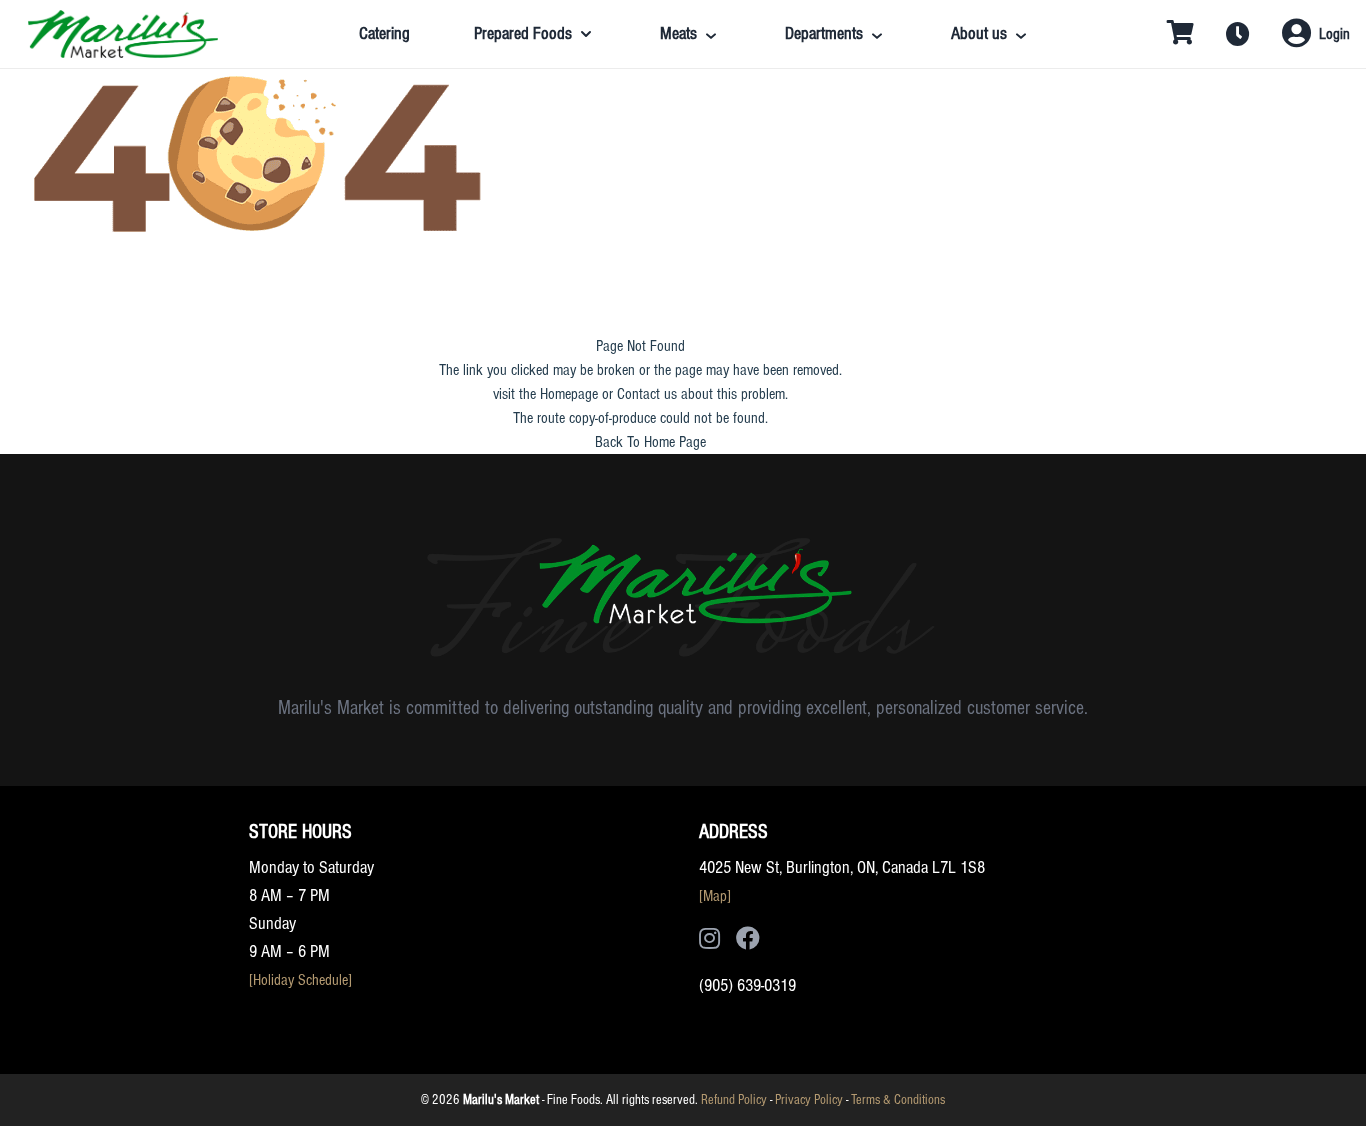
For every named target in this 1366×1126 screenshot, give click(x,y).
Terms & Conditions (898, 1100)
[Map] (715, 896)
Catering (384, 33)
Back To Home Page (650, 442)
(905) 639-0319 (747, 985)
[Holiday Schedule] (300, 980)
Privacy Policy (809, 1100)
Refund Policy (734, 1100)
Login (1334, 34)
